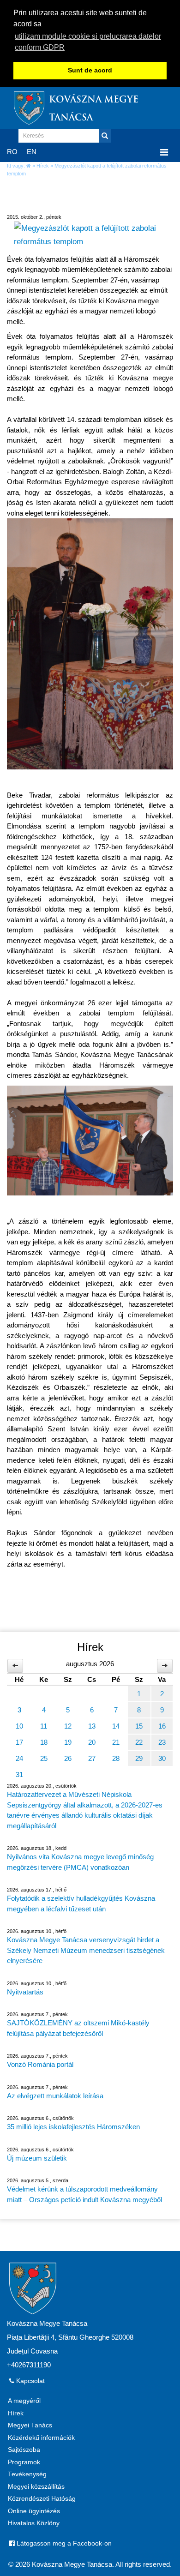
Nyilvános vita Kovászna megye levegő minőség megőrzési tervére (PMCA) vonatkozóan (80, 1862)
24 (19, 1758)
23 (162, 1742)
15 (139, 1726)
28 (116, 1758)
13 (92, 1726)
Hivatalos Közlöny (34, 2523)
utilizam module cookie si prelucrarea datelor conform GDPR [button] (88, 42)
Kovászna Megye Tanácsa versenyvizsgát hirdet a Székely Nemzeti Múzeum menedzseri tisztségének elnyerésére (86, 1950)
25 (44, 1758)
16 (162, 1726)
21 (116, 1742)
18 (44, 1742)
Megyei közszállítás (36, 2487)
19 (68, 1742)
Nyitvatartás (25, 1992)
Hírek (43, 166)
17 (19, 1742)
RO (12, 152)
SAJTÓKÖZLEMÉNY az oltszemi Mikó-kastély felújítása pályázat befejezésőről (78, 2028)
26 (68, 1758)
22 (139, 1742)
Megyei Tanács (30, 2425)
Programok (24, 2462)
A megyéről (24, 2401)
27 (92, 1758)
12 (68, 1726)
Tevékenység (27, 2474)
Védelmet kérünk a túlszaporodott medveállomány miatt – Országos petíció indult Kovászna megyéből (84, 2194)
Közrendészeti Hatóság (42, 2499)
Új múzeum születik (37, 2158)
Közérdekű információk (41, 2438)
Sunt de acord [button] (90, 70)
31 (19, 1774)
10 (19, 1726)
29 (139, 1758)
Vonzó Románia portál (40, 2064)
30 (162, 1758)
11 (44, 1726)
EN (32, 152)
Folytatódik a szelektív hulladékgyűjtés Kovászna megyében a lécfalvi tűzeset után (81, 1903)
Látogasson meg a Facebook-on (63, 2543)
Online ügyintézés (34, 2511)
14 (116, 1726)
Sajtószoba (24, 2450)
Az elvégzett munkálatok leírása (55, 2096)
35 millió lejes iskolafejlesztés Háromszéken (73, 2127)
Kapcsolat (30, 2381)
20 (92, 1742)
